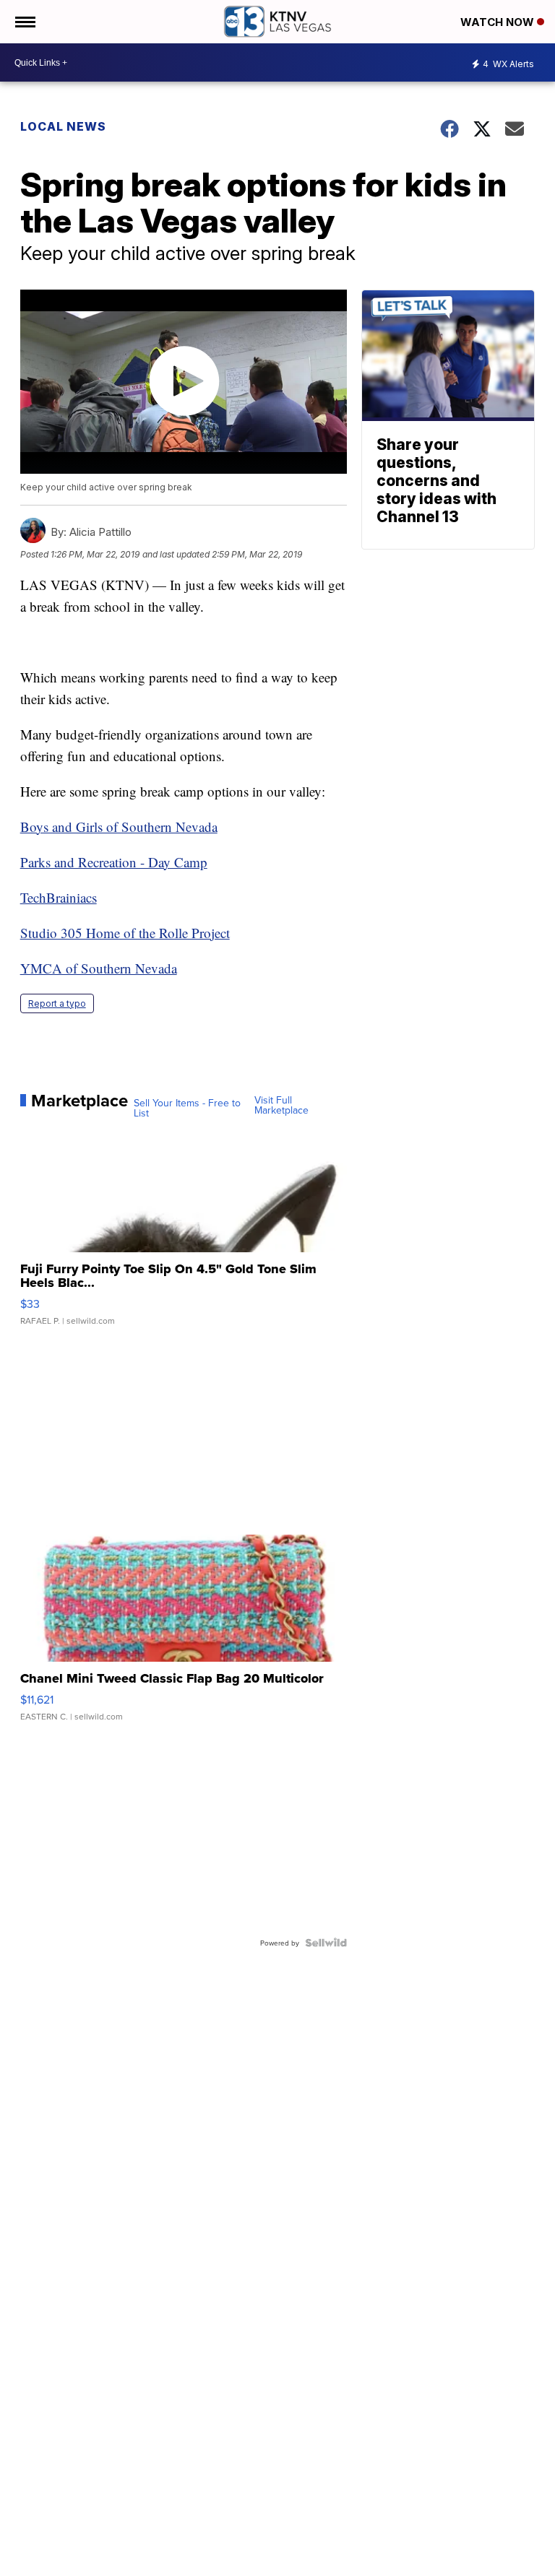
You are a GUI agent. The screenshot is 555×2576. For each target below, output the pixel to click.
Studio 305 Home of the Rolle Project (125, 933)
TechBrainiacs (59, 897)
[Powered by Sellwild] (326, 1943)
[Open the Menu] (24, 22)
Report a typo (57, 1003)
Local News (63, 126)
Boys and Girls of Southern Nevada (119, 827)
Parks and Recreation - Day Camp (114, 862)
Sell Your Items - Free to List (187, 1108)
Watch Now (499, 22)
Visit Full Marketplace (281, 1105)
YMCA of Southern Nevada (99, 968)
